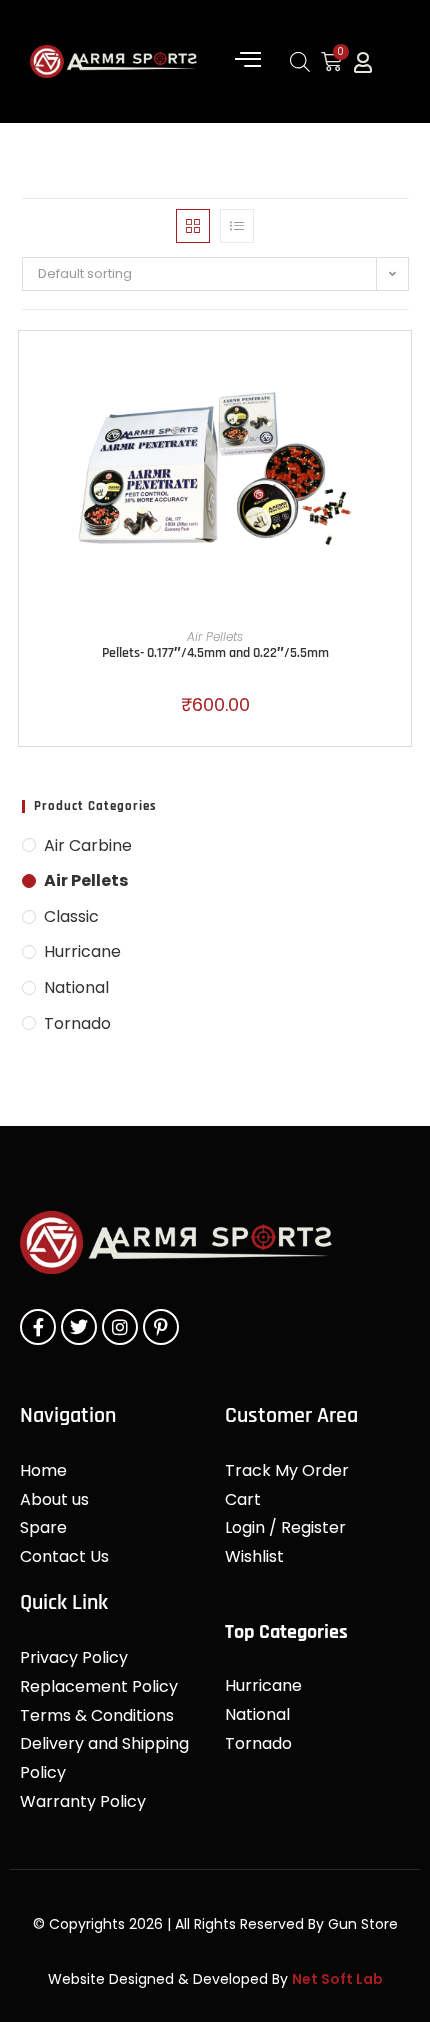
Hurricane (82, 951)
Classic (71, 916)
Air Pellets (215, 636)
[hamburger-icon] (248, 61)
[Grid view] (193, 226)
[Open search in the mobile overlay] (300, 61)
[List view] (237, 226)
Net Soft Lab (337, 1979)
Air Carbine (88, 845)
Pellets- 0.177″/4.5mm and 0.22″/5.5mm (215, 653)
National (76, 987)
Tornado (77, 1023)
